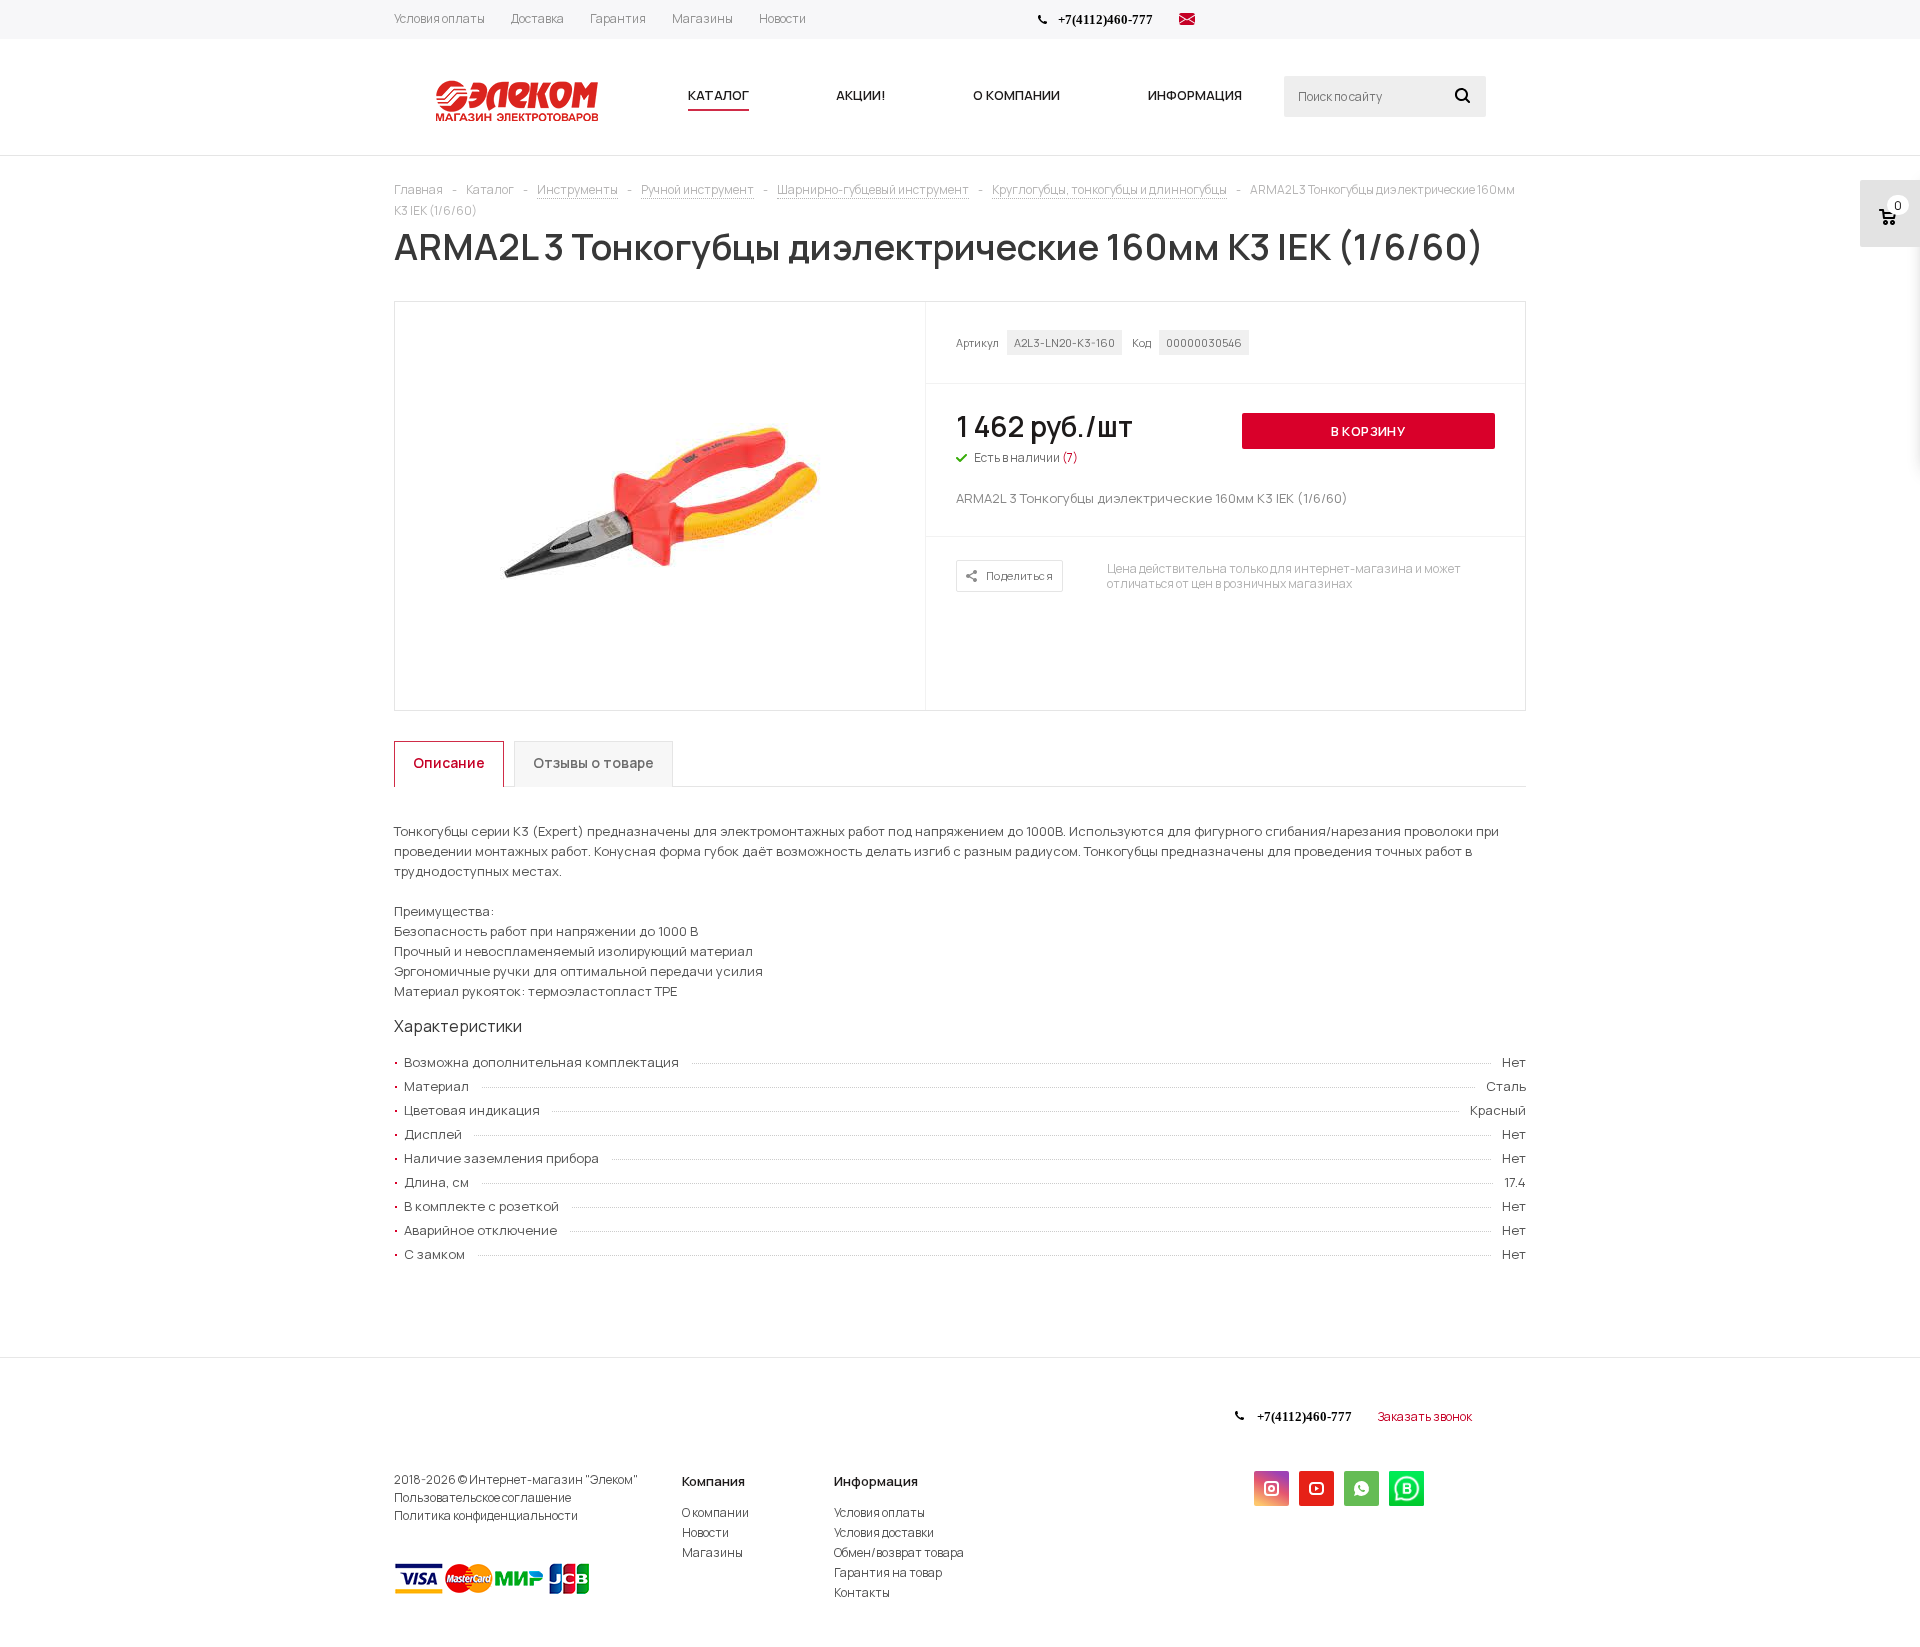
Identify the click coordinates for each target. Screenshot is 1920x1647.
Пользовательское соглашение (482, 1497)
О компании (715, 1512)
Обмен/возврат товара (899, 1552)
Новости (705, 1532)
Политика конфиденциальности (486, 1515)
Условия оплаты (879, 1512)
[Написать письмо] (1187, 22)
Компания (713, 1481)
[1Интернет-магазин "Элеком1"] (519, 119)
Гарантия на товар (888, 1572)
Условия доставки (884, 1532)
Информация (876, 1481)
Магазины (712, 1552)
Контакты (862, 1592)
